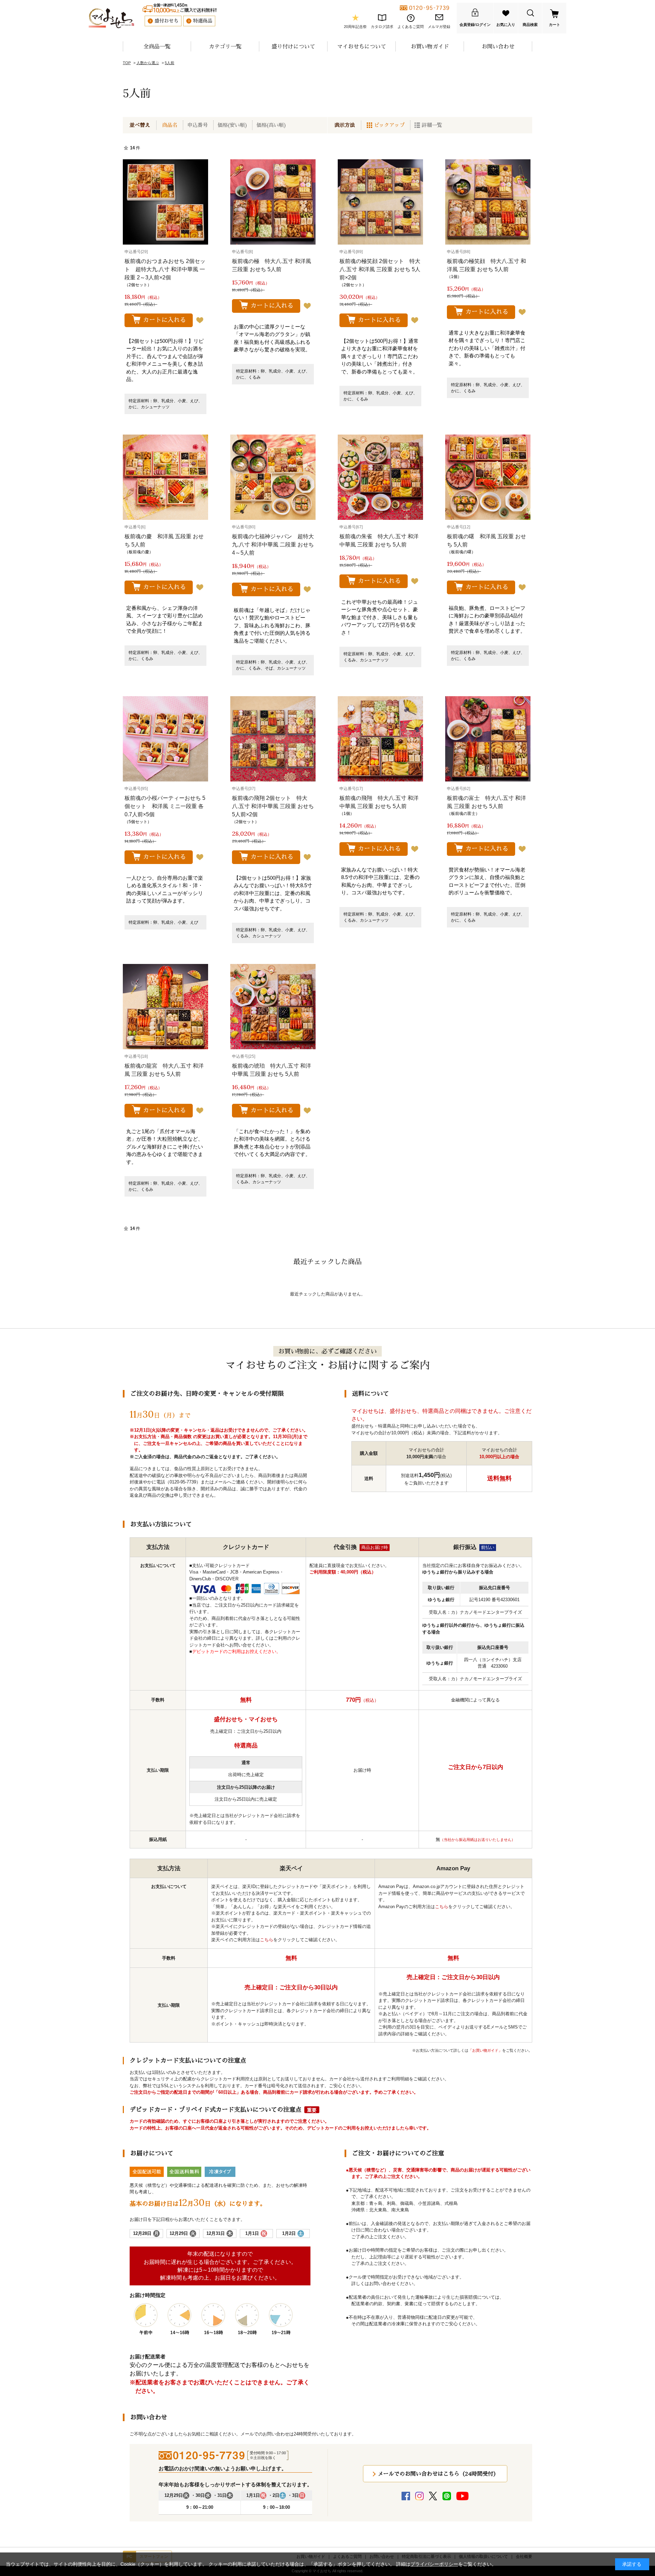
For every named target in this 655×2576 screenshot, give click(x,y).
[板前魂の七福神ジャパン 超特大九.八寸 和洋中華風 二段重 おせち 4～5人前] (273, 477)
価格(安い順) (232, 125)
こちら (267, 1940)
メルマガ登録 (439, 27)
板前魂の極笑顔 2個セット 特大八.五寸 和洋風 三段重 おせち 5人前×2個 (380, 269)
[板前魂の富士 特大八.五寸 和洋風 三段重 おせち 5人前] (488, 739)
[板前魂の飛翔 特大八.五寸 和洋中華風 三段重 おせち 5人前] (380, 739)
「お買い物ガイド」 (485, 2050)
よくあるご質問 (411, 27)
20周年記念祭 (355, 27)
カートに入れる (164, 320)
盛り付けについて (293, 46)
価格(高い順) (271, 125)
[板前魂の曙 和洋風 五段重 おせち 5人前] (488, 477)
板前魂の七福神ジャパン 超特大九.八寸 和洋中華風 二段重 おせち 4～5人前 (273, 545)
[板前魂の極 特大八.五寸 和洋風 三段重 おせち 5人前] (273, 202)
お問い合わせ (498, 46)
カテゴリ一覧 (225, 46)
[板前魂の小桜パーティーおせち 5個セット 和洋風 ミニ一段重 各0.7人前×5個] (165, 739)
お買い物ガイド (430, 46)
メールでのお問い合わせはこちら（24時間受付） (438, 2474)
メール (221, 1482)
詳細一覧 (432, 125)
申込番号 (198, 125)
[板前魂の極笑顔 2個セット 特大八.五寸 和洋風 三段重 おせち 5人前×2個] (380, 202)
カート (555, 25)
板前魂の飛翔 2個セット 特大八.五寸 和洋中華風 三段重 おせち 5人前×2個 (273, 806)
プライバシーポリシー (434, 2564)
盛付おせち (166, 21)
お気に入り (506, 25)
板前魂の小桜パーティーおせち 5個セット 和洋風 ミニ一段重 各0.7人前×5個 (165, 806)
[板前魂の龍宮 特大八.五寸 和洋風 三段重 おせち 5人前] (165, 1007)
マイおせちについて (362, 46)
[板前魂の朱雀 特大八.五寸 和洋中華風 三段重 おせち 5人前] (380, 477)
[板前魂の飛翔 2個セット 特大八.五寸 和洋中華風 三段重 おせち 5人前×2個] (273, 739)
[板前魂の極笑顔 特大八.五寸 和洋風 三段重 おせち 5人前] (488, 202)
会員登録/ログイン (475, 25)
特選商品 (203, 21)
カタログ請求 (382, 27)
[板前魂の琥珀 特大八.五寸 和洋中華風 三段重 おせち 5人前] (273, 1007)
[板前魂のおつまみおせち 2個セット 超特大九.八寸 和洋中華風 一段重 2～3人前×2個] (165, 202)
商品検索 (530, 25)
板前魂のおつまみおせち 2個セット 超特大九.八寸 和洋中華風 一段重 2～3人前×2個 (165, 269)
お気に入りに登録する (200, 320)
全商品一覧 (157, 46)
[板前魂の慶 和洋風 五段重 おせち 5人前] (165, 477)
